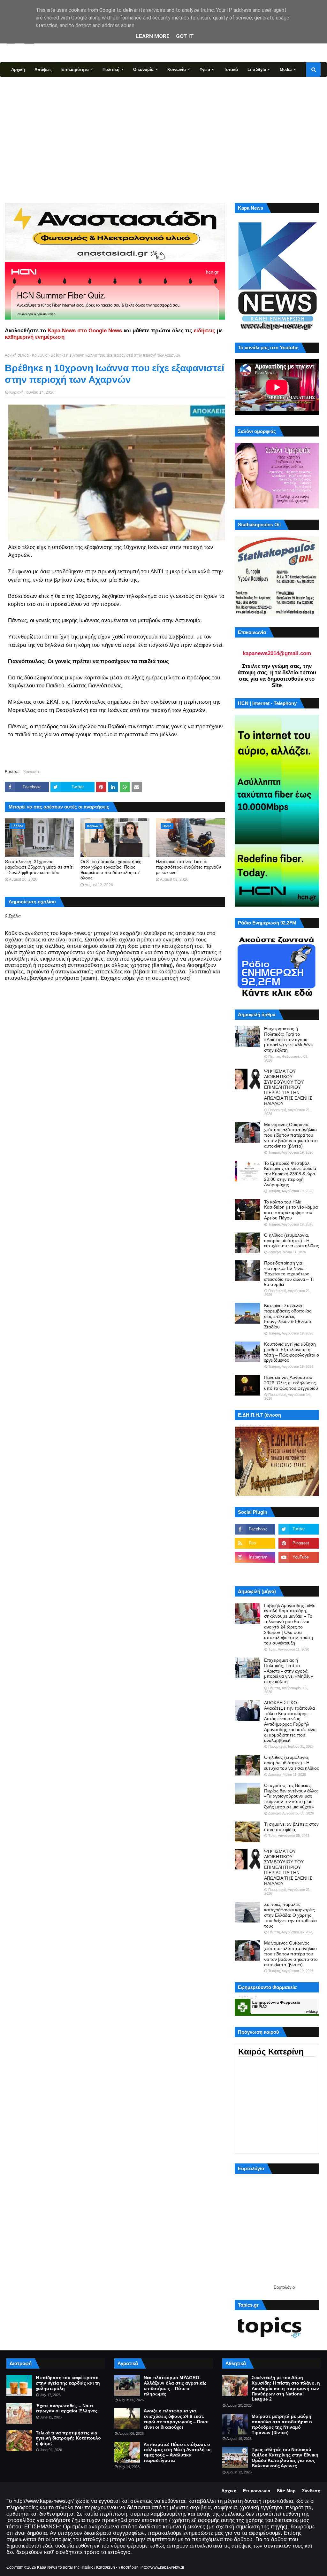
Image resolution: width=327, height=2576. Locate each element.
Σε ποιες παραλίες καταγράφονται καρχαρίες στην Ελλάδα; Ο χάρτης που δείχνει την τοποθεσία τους (290, 1915)
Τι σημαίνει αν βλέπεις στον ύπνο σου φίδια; (291, 1827)
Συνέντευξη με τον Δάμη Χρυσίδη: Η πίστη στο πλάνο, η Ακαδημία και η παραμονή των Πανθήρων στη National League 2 (286, 2388)
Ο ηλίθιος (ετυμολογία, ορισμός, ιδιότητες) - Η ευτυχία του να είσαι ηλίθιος (292, 1241)
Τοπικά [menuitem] (231, 70)
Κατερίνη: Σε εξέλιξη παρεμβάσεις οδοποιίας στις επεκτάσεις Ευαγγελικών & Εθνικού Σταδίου (288, 1316)
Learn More (153, 36)
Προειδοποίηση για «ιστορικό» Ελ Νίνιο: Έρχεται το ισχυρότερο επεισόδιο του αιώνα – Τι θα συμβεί (289, 1274)
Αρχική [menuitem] (18, 70)
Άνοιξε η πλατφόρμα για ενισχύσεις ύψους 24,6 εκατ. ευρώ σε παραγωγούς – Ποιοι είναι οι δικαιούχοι (176, 2419)
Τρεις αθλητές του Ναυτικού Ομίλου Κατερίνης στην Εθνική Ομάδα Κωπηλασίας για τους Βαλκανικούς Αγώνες (285, 2457)
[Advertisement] (163, 139)
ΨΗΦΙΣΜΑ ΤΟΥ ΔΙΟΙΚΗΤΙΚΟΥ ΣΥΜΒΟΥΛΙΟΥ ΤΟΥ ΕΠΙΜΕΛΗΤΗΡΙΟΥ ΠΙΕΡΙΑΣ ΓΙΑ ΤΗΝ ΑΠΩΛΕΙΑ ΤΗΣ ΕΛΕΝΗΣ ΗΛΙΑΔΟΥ (288, 1087)
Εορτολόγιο (284, 2287)
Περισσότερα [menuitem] (24, 84)
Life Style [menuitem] (257, 70)
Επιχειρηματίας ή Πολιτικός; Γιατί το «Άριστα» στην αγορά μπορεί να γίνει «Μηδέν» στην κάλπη (289, 1039)
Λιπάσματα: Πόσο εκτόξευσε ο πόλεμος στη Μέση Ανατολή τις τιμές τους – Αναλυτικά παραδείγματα (178, 2452)
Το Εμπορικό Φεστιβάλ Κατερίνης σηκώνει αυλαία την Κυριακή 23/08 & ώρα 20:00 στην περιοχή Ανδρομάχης (290, 1174)
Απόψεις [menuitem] (43, 70)
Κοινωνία (40, 355)
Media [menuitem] (286, 70)
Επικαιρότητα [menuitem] (75, 70)
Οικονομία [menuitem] (143, 70)
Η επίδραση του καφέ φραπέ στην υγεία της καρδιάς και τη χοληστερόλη (68, 2383)
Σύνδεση (311, 2491)
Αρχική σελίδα (17, 355)
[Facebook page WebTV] (299, 1571)
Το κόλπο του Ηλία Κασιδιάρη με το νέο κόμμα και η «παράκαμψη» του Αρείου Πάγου (291, 1210)
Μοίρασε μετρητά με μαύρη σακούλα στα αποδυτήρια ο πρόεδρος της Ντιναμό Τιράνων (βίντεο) (282, 2424)
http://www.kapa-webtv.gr (163, 2567)
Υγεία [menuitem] (205, 70)
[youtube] (299, 1557)
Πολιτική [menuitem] (111, 70)
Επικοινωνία (257, 2491)
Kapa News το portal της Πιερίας (65, 2567)
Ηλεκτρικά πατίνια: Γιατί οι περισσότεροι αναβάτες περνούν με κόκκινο (188, 867)
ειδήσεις (205, 331)
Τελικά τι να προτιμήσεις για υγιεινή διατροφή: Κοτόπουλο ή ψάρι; (68, 2438)
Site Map (286, 2491)
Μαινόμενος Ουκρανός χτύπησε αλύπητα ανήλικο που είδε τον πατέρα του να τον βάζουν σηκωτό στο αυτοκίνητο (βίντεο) (291, 1135)
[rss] (255, 1543)
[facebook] (255, 1529)
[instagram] (255, 1557)
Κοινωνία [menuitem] (177, 70)
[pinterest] (299, 1543)
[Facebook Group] (255, 1571)
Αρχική (229, 2491)
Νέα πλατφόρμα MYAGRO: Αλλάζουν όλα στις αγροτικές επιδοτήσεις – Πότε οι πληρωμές (175, 2386)
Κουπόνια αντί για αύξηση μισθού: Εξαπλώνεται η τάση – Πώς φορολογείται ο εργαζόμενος (292, 1352)
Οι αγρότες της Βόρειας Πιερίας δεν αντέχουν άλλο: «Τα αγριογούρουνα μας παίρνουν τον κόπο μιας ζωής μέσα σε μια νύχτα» (291, 1796)
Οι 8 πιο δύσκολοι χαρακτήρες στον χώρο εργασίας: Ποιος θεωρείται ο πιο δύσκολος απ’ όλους (111, 870)
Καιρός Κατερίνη (271, 2052)
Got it (185, 36)
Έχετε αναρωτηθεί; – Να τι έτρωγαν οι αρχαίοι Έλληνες (67, 2408)
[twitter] (299, 1529)
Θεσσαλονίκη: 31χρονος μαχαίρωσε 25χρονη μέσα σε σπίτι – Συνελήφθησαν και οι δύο (39, 867)
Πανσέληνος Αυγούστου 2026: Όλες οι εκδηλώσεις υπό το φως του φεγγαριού (291, 1383)
